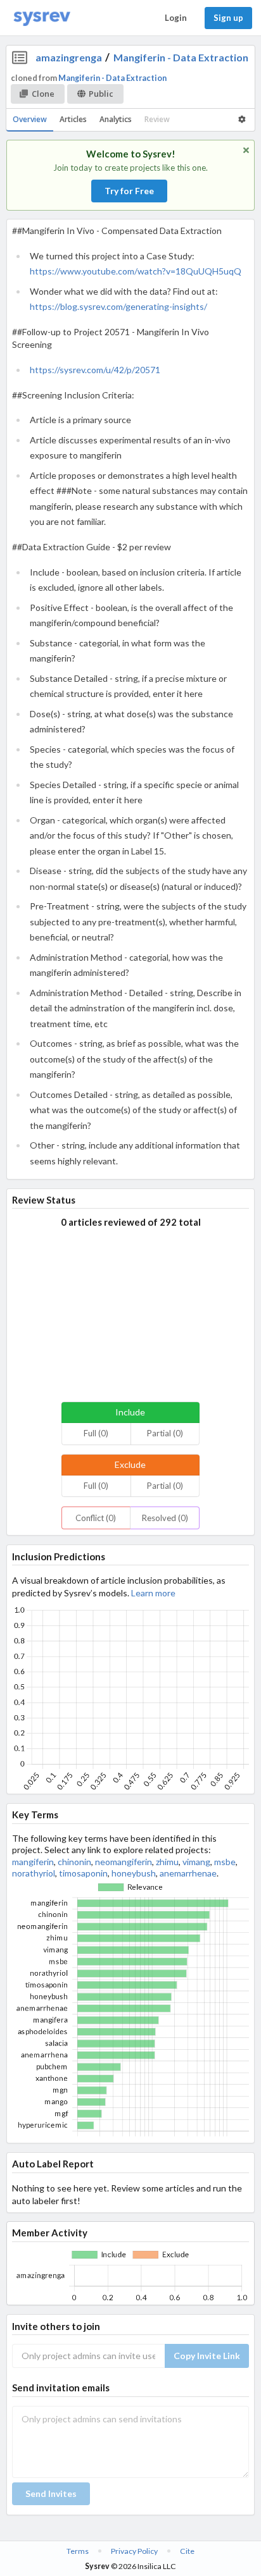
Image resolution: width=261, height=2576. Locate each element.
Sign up (228, 18)
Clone (43, 94)
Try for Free (129, 191)
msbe (225, 1862)
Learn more (153, 1593)
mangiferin (33, 1862)
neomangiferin (124, 1862)
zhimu (167, 1862)
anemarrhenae (188, 1873)
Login (176, 18)
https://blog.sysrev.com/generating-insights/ (118, 306)
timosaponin (83, 1873)
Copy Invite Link (207, 2356)
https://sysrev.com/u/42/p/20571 (95, 370)
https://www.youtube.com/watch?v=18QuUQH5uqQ (136, 271)
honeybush (134, 1873)
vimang (196, 1862)
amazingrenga (69, 57)
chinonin (74, 1862)
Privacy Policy (134, 2551)
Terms (78, 2551)
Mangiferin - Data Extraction (181, 57)
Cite (187, 2551)
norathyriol (34, 1873)
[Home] (42, 18)
